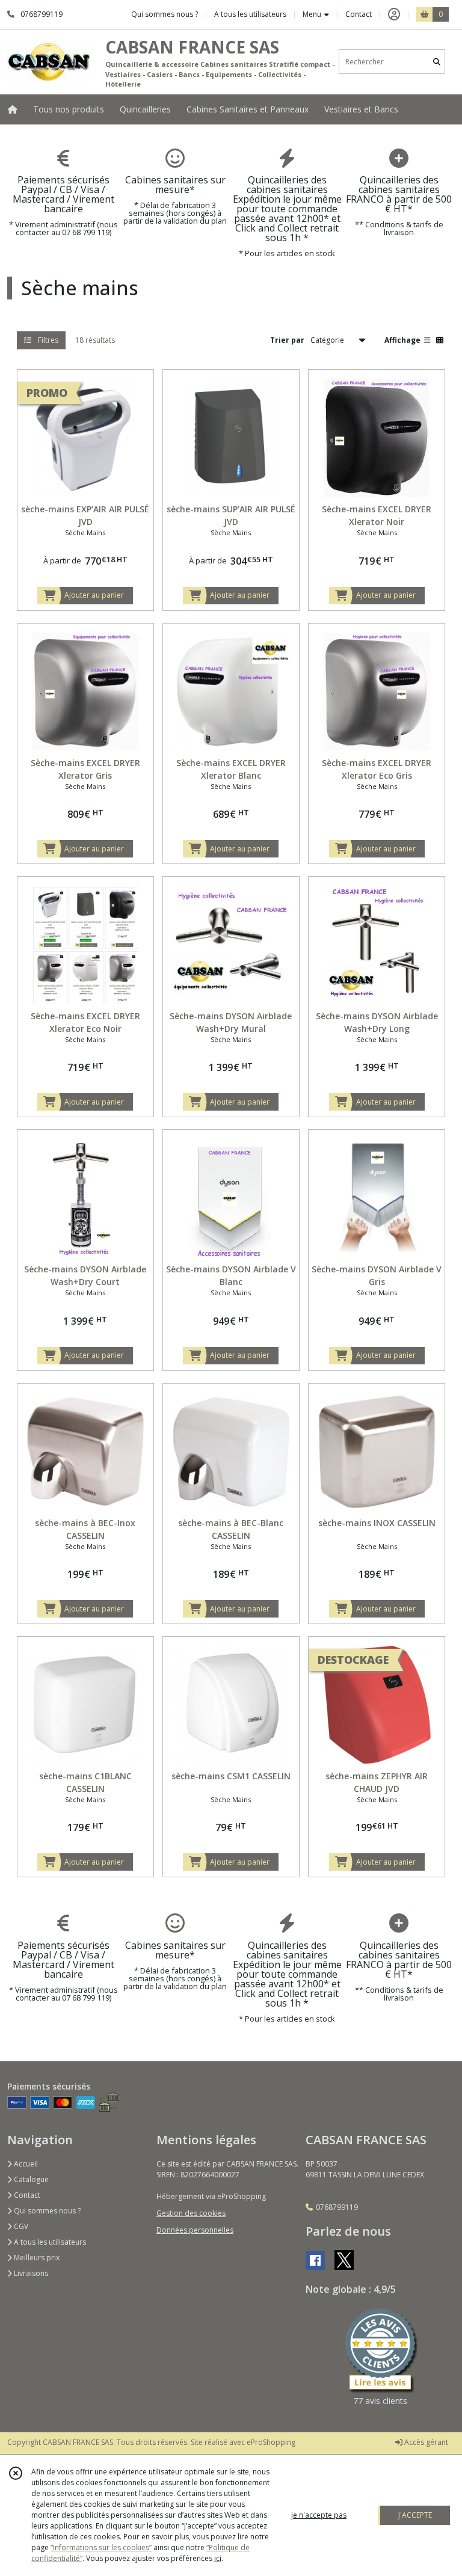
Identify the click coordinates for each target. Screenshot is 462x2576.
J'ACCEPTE (415, 2515)
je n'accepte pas (319, 2515)
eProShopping (271, 2442)
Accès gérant (425, 2442)
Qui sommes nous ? (46, 2211)
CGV (20, 2226)
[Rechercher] (437, 62)
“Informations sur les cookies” (101, 2547)
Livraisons (30, 2273)
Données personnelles (195, 2230)
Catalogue (30, 2179)
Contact (359, 14)
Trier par (287, 340)
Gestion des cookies (191, 2213)
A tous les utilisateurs (49, 2242)
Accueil (25, 2164)
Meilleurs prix (36, 2258)
